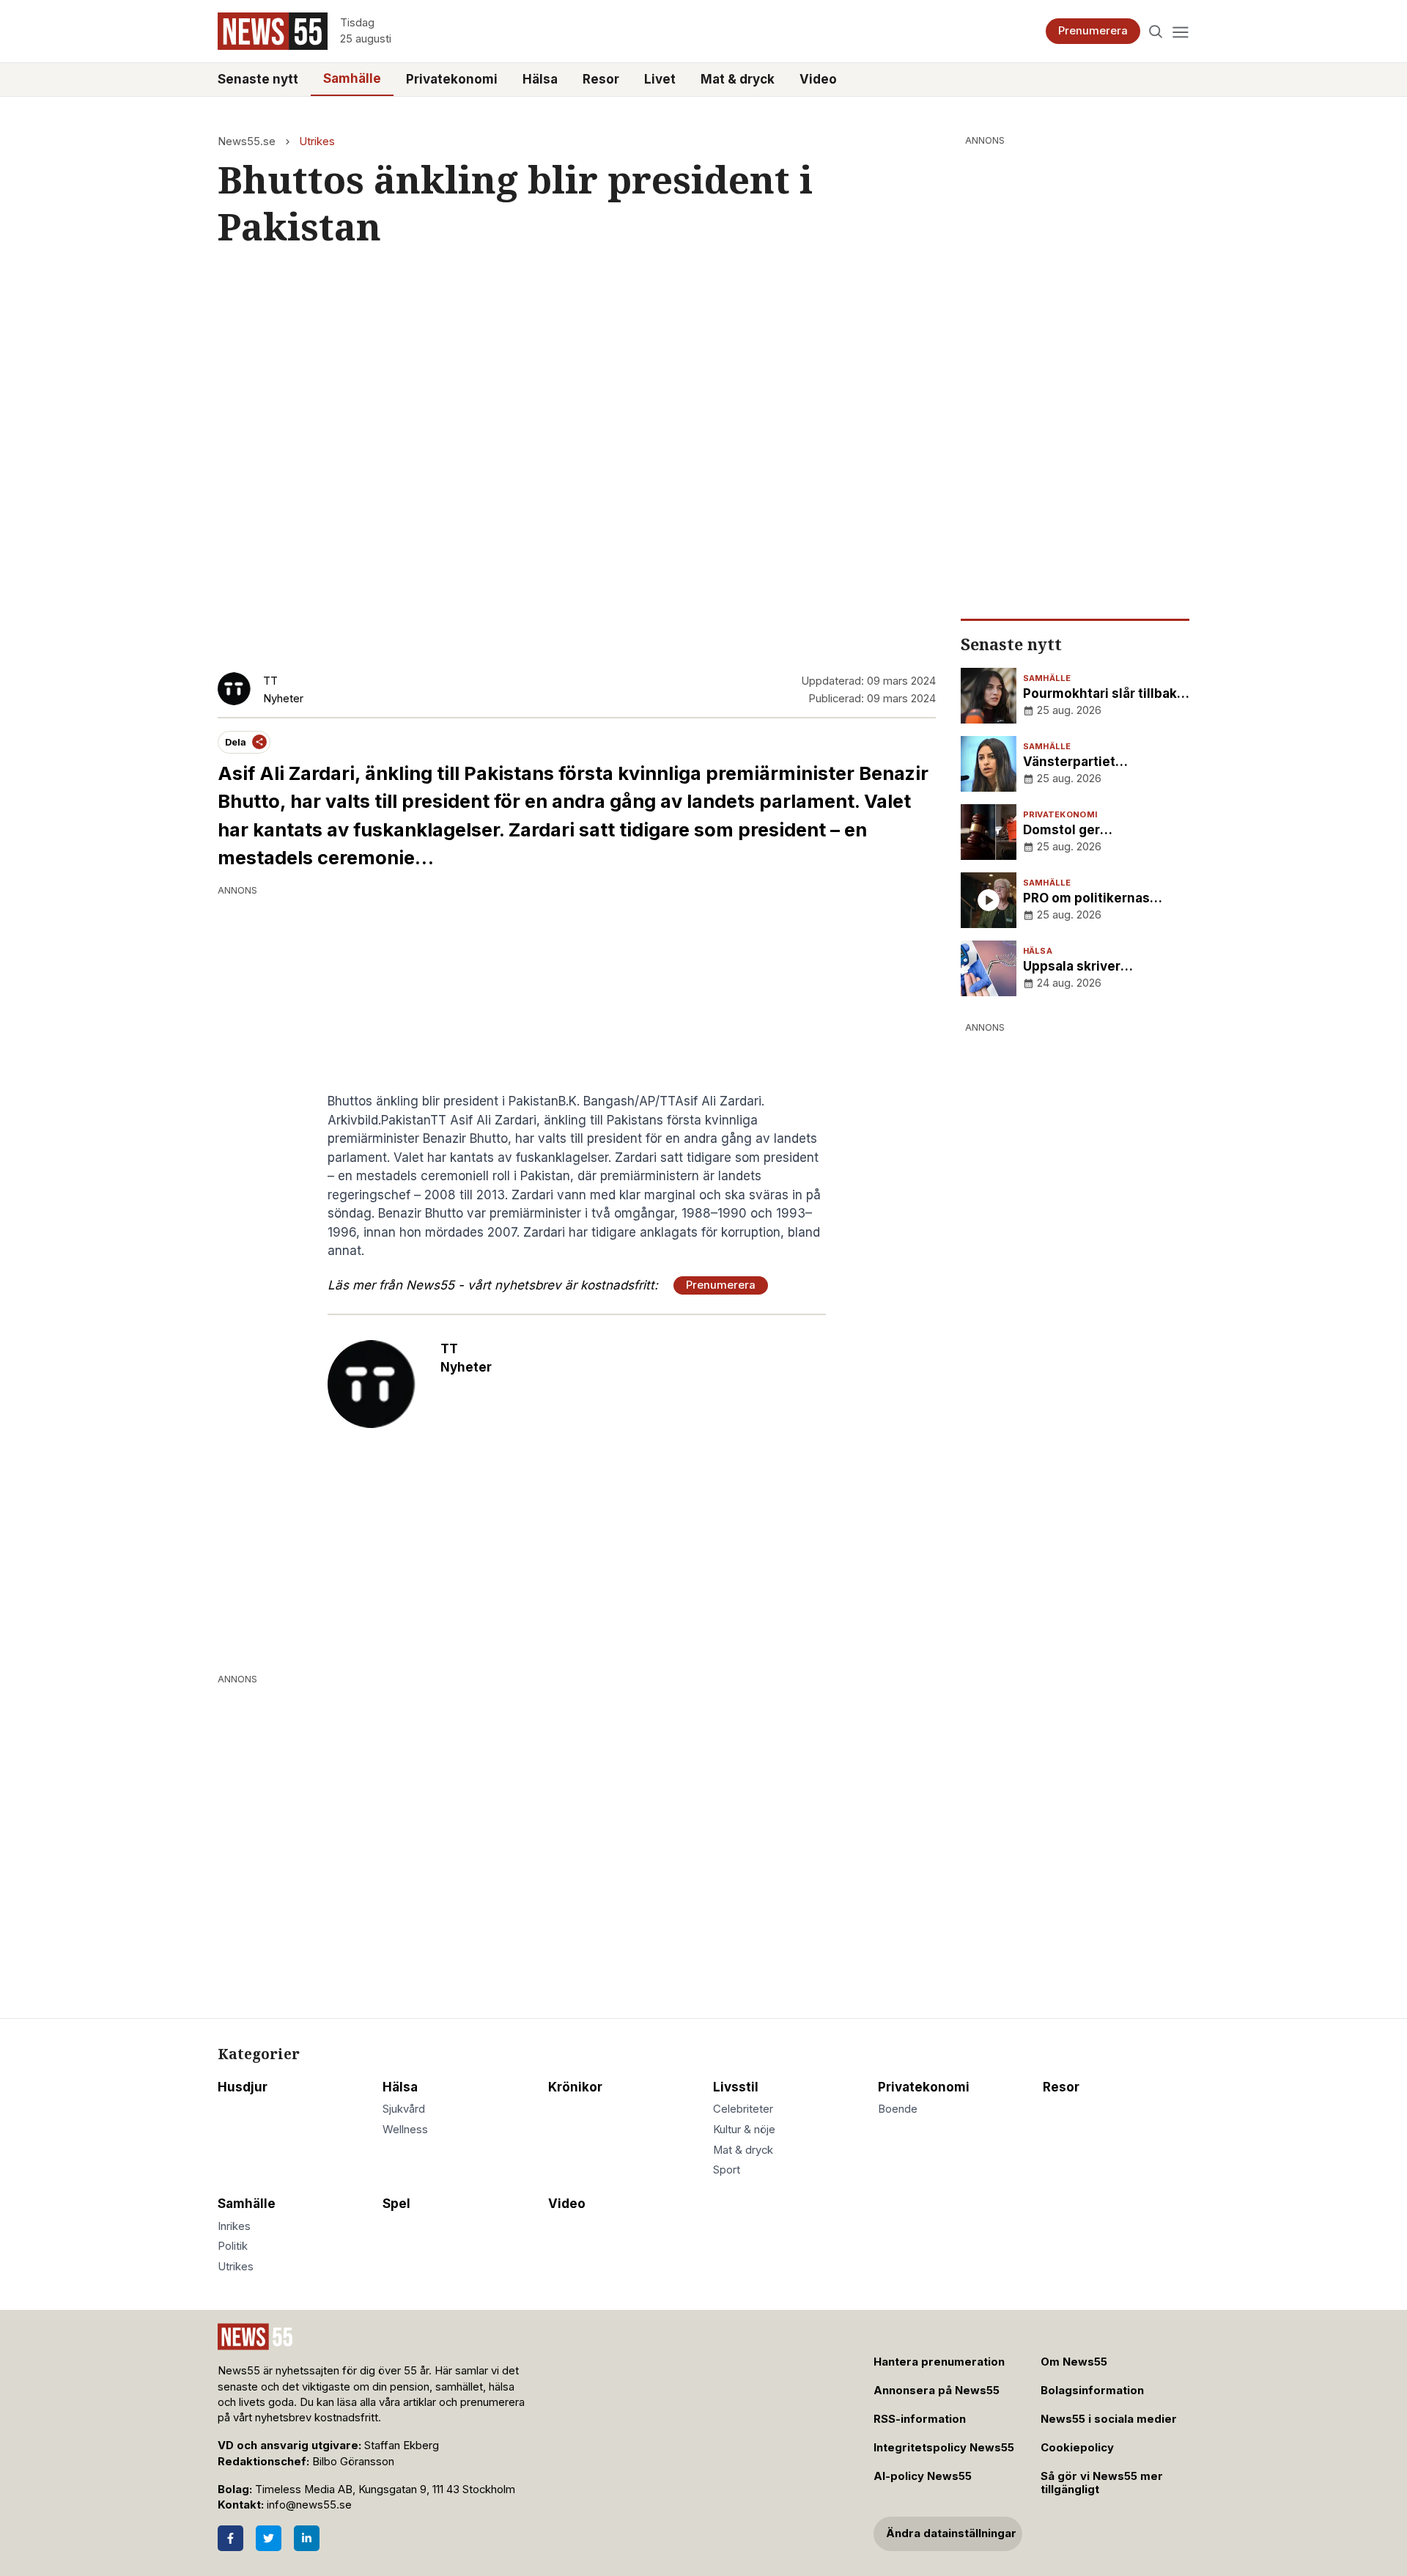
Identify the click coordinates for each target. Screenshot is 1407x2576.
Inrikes (234, 2226)
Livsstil (736, 2087)
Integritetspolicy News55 (944, 2448)
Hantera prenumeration (939, 2362)
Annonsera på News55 (937, 2391)
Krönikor (575, 2087)
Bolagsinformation (1092, 2391)
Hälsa (540, 79)
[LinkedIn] (307, 2538)
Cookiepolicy (1077, 2448)
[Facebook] (230, 2538)
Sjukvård (404, 2109)
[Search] (1156, 31)
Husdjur (243, 2087)
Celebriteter (743, 2109)
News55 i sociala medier (1109, 2419)
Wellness (405, 2130)
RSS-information (920, 2419)
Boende (898, 2109)
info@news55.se (309, 2505)
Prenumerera (1093, 31)
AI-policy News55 (923, 2476)
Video (818, 79)
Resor (601, 79)
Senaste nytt (258, 79)
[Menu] (1180, 31)
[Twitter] (269, 2538)
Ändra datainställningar (951, 2533)
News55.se (247, 141)
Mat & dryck (738, 79)
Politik (233, 2246)
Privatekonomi (452, 79)
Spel (396, 2204)
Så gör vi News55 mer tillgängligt (1102, 2483)
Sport (727, 2170)
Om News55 (1074, 2362)
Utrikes (317, 141)
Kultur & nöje (744, 2130)
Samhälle (352, 78)
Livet (660, 79)
